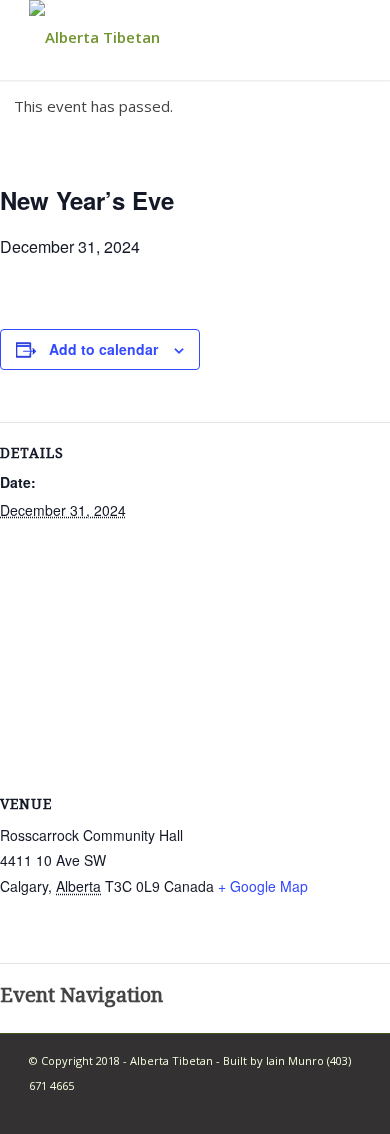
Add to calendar (103, 349)
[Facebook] (346, 1109)
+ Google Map (263, 886)
